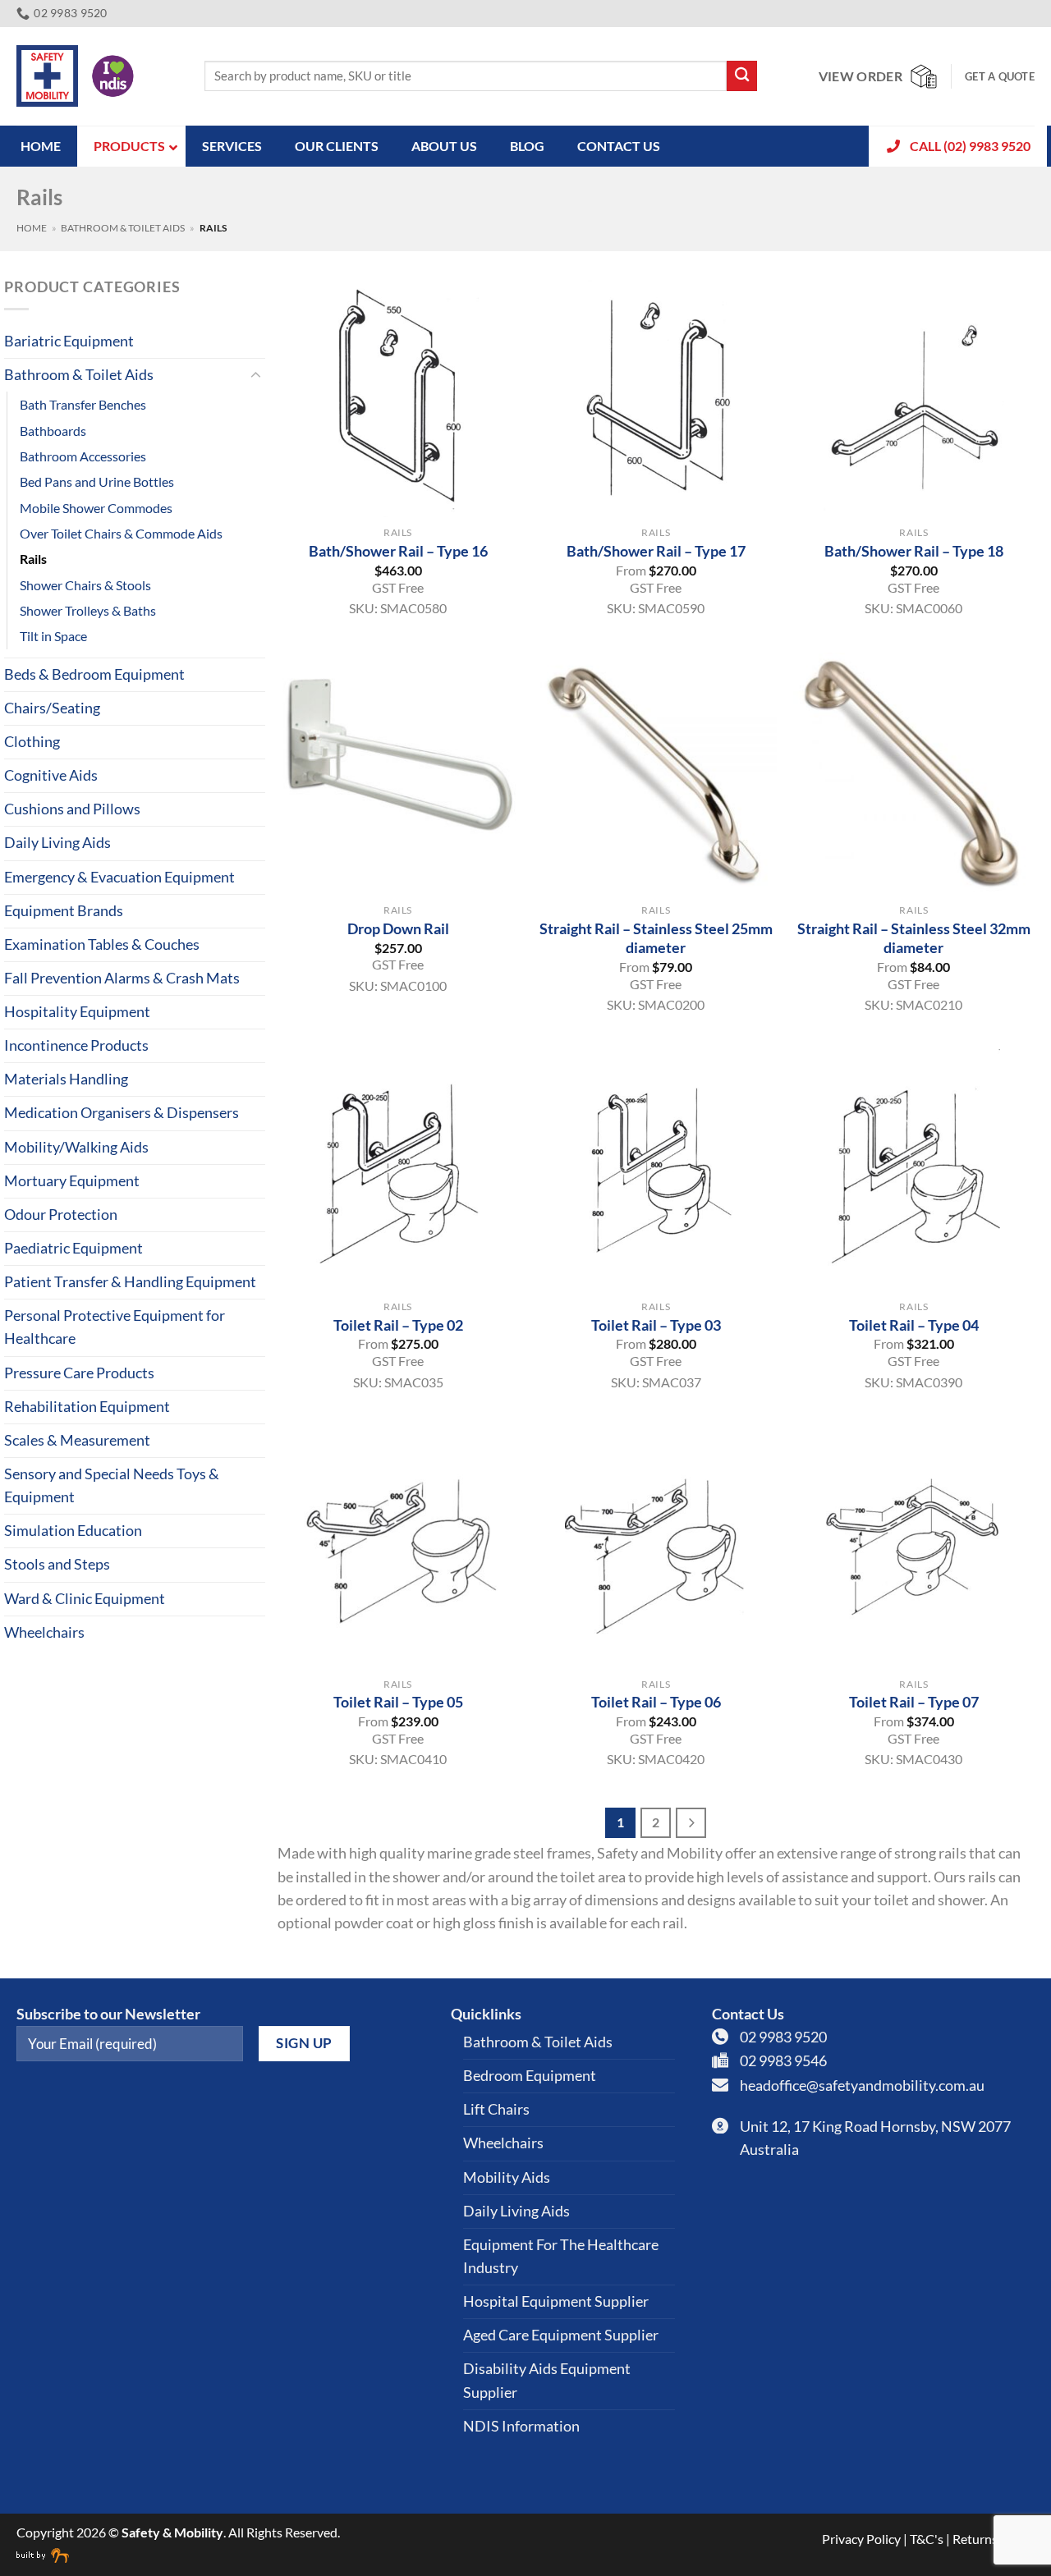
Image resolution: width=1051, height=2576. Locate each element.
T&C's (927, 2539)
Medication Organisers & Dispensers (122, 1113)
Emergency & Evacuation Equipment (119, 877)
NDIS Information (521, 2426)
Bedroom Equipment (530, 2076)
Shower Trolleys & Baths (88, 610)
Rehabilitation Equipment (87, 1407)
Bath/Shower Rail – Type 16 (398, 551)
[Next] (691, 1823)
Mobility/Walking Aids (76, 1147)
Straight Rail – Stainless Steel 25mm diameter (656, 938)
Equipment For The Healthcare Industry (561, 2256)
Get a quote (1000, 76)
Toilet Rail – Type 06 (656, 1702)
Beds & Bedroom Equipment (94, 674)
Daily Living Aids (57, 843)
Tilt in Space (53, 636)
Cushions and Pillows (72, 809)
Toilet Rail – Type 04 (914, 1325)
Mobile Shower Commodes (96, 508)
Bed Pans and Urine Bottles (97, 481)
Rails (33, 559)
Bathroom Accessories (83, 456)
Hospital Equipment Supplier (556, 2301)
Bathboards (53, 431)
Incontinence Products (76, 1045)
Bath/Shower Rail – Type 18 (914, 551)
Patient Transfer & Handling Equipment (130, 1282)
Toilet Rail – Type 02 (398, 1325)
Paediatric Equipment (73, 1248)
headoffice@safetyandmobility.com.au (862, 2086)
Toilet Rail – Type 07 (914, 1702)
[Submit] (742, 76)
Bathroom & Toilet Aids (123, 228)
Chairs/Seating (52, 708)
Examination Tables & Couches (102, 944)
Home (32, 228)
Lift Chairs (496, 2109)
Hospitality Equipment (77, 1012)
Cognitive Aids (51, 775)
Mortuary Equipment (72, 1181)
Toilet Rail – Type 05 (398, 1702)
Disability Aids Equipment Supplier (547, 2380)
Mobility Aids (507, 2177)
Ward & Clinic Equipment (85, 1599)
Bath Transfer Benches (83, 404)
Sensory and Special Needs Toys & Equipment (112, 1485)
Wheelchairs (44, 1632)
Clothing (32, 742)
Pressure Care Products (79, 1373)
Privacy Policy (861, 2539)
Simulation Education (73, 1531)
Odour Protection (61, 1215)
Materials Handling (66, 1079)
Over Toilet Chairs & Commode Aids (121, 533)
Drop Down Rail (398, 928)
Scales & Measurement (77, 1440)
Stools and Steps (57, 1564)
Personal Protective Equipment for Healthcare (115, 1327)
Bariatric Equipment (69, 341)
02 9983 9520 (783, 2037)
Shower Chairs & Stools (85, 585)
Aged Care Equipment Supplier (561, 2335)
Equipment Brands (64, 911)
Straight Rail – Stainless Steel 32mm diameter (914, 938)
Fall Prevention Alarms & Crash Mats (122, 978)
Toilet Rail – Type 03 (656, 1325)
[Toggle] (255, 376)
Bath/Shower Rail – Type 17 (656, 551)
